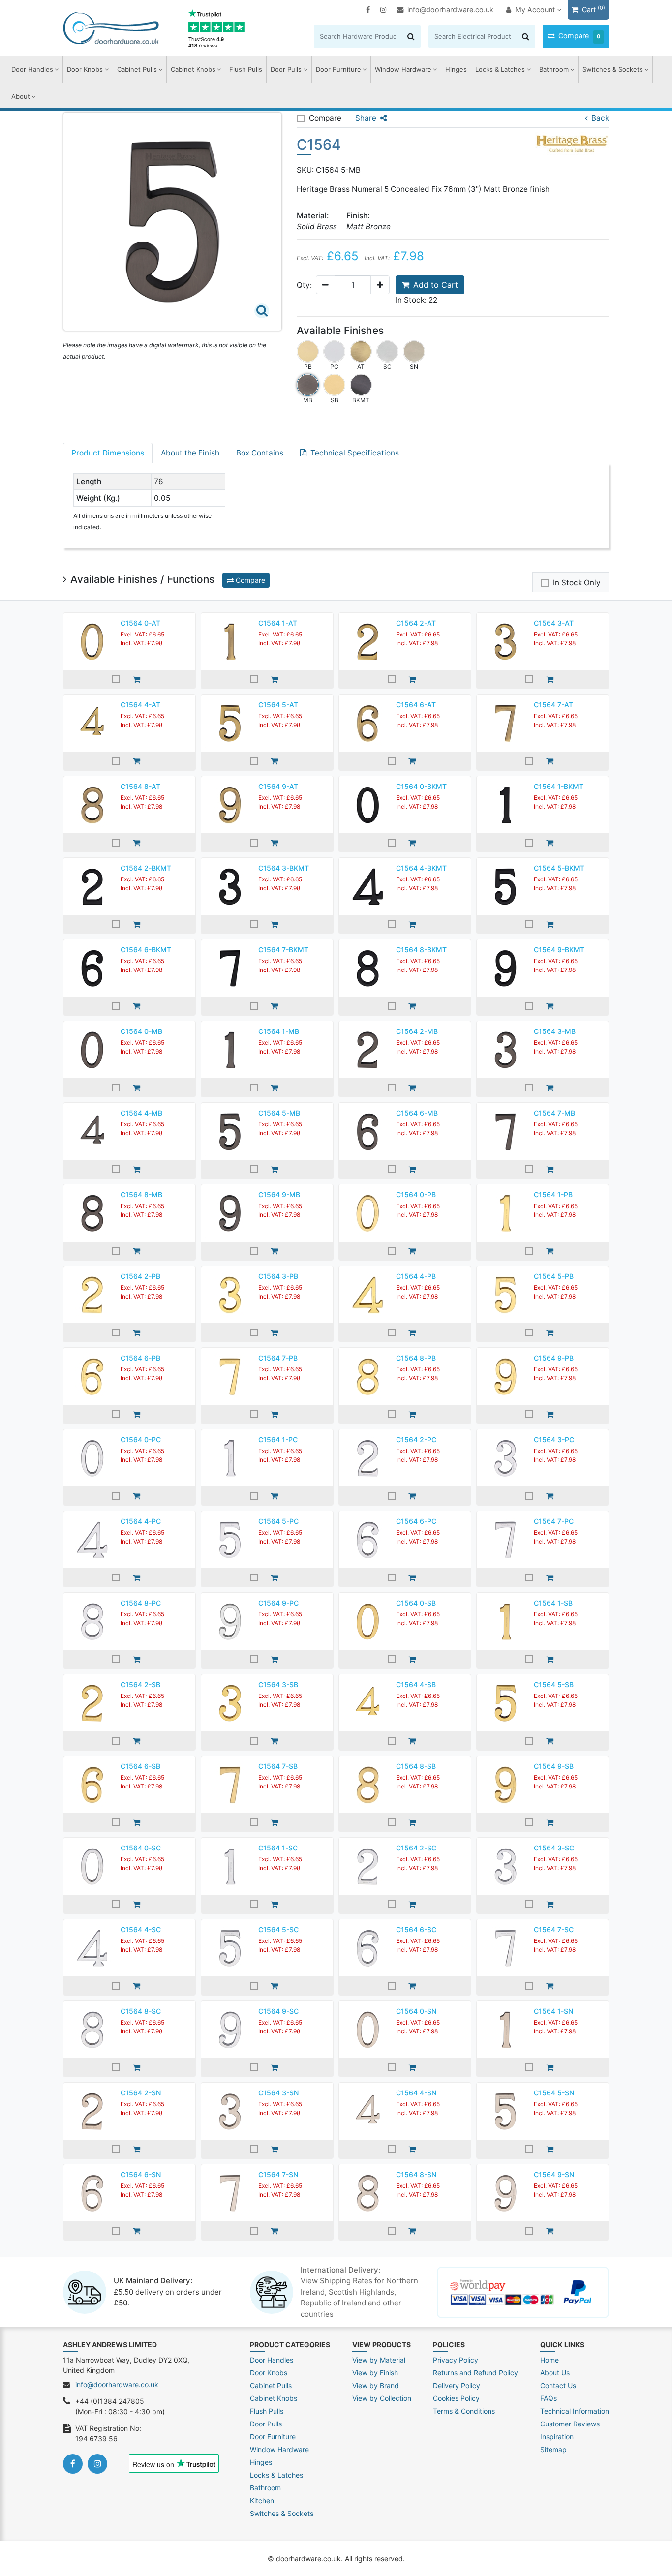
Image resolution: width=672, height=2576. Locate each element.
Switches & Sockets (613, 69)
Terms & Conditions (464, 2411)
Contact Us (558, 2385)
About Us (555, 2373)
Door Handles (32, 69)
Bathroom (554, 69)
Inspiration (557, 2437)
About (21, 96)
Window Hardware (403, 69)
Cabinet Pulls (137, 69)
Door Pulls (286, 69)
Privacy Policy (456, 2360)
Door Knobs (85, 69)
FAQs (549, 2398)
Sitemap (553, 2449)
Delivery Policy (457, 2385)
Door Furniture (338, 69)
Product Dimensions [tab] (108, 453)
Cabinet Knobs (193, 69)
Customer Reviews (570, 2424)
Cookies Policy (456, 2398)
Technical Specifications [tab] (355, 453)
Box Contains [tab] (260, 453)
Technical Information (575, 2411)
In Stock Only (577, 583)
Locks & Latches (500, 69)
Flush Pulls (246, 69)
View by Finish (375, 2373)
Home (550, 2360)
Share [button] (366, 118)
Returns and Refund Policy (475, 2373)
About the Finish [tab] (190, 453)
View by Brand (376, 2385)
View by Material (379, 2360)
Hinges (456, 69)
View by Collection (382, 2398)
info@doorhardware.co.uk (450, 10)
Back (600, 118)
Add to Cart (436, 285)
